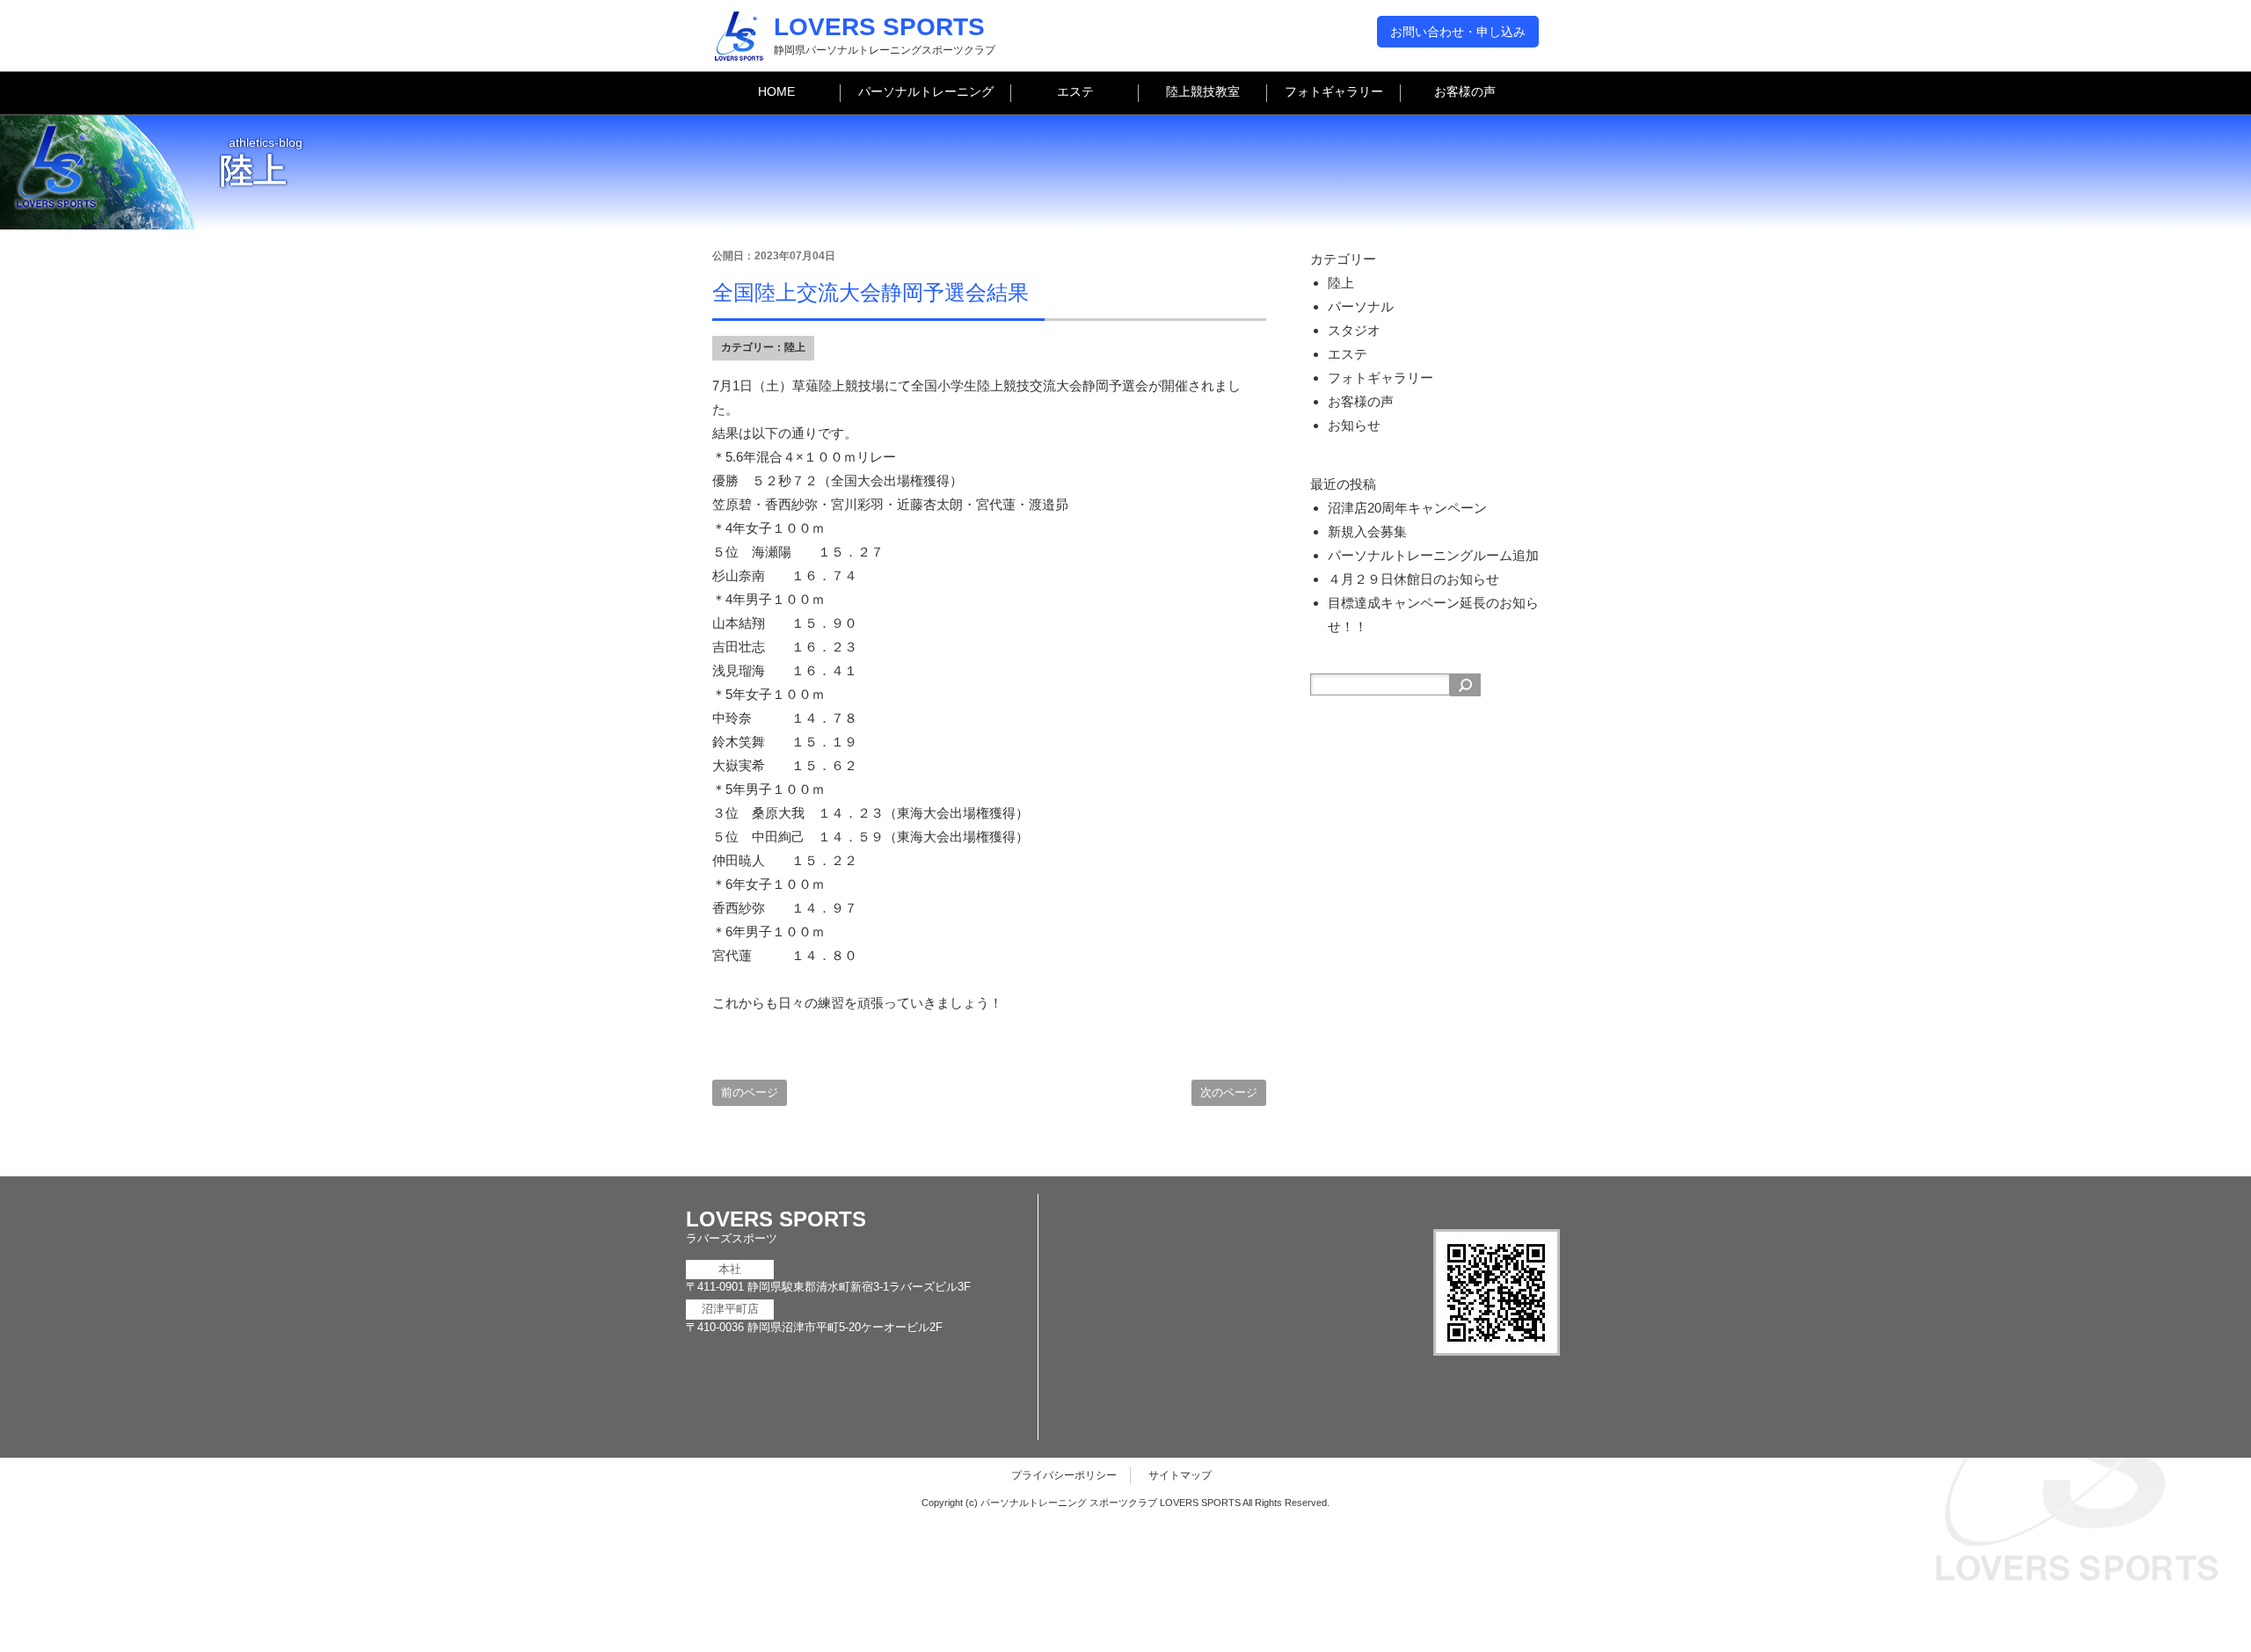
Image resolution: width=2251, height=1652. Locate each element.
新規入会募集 (1367, 531)
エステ (1075, 91)
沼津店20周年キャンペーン (1407, 508)
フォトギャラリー (1334, 91)
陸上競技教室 (1203, 91)
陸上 (795, 347)
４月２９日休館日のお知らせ (1413, 579)
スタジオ (1354, 330)
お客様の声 (1465, 91)
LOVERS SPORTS (879, 27)
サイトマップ (1180, 1475)
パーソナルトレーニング (926, 91)
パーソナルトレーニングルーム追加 (1433, 555)
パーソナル (1361, 306)
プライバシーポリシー (1064, 1475)
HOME (776, 91)
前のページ (750, 1092)
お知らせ (1354, 425)
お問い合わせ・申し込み (1458, 32)
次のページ (1229, 1092)
